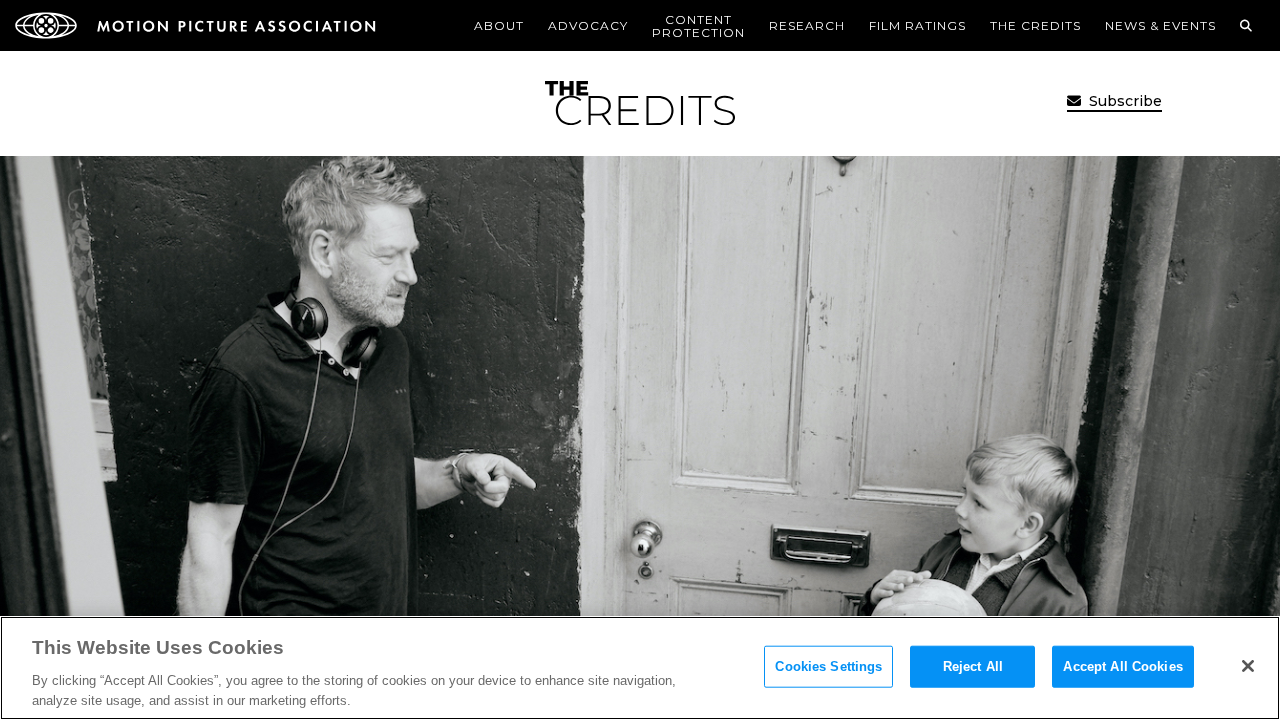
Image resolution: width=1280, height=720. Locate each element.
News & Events (1160, 25)
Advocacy (588, 25)
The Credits (1035, 25)
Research (807, 25)
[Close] (1248, 666)
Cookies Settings (828, 666)
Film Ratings (917, 25)
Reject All (973, 666)
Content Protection (698, 26)
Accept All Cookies (1122, 666)
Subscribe (1123, 101)
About (499, 25)
